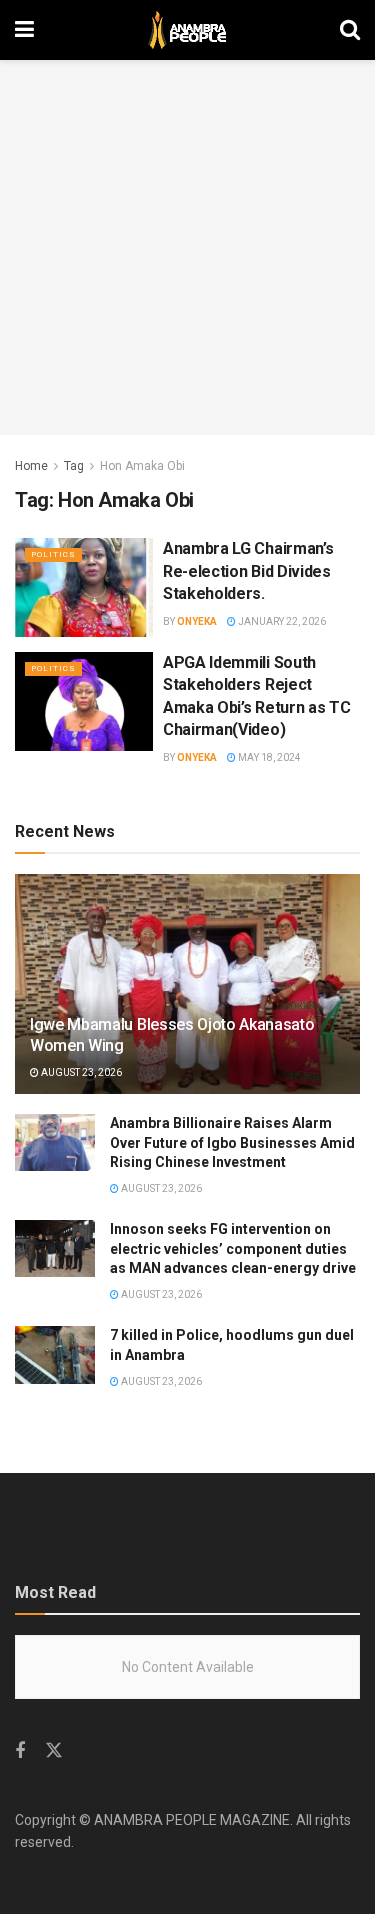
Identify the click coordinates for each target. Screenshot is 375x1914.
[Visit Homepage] (187, 30)
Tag (74, 466)
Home (31, 466)
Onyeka (197, 621)
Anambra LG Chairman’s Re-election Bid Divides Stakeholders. (248, 571)
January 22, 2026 (281, 621)
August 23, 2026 (80, 1072)
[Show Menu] (24, 30)
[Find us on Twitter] (54, 1751)
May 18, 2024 (268, 757)
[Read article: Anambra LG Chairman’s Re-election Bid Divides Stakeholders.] (84, 587)
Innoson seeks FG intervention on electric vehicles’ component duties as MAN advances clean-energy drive (233, 1248)
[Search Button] (350, 30)
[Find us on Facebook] (20, 1751)
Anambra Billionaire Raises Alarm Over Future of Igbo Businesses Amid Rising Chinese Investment (232, 1142)
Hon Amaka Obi (142, 466)
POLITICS (53, 554)
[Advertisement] (187, 247)
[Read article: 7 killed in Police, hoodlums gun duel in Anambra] (55, 1354)
